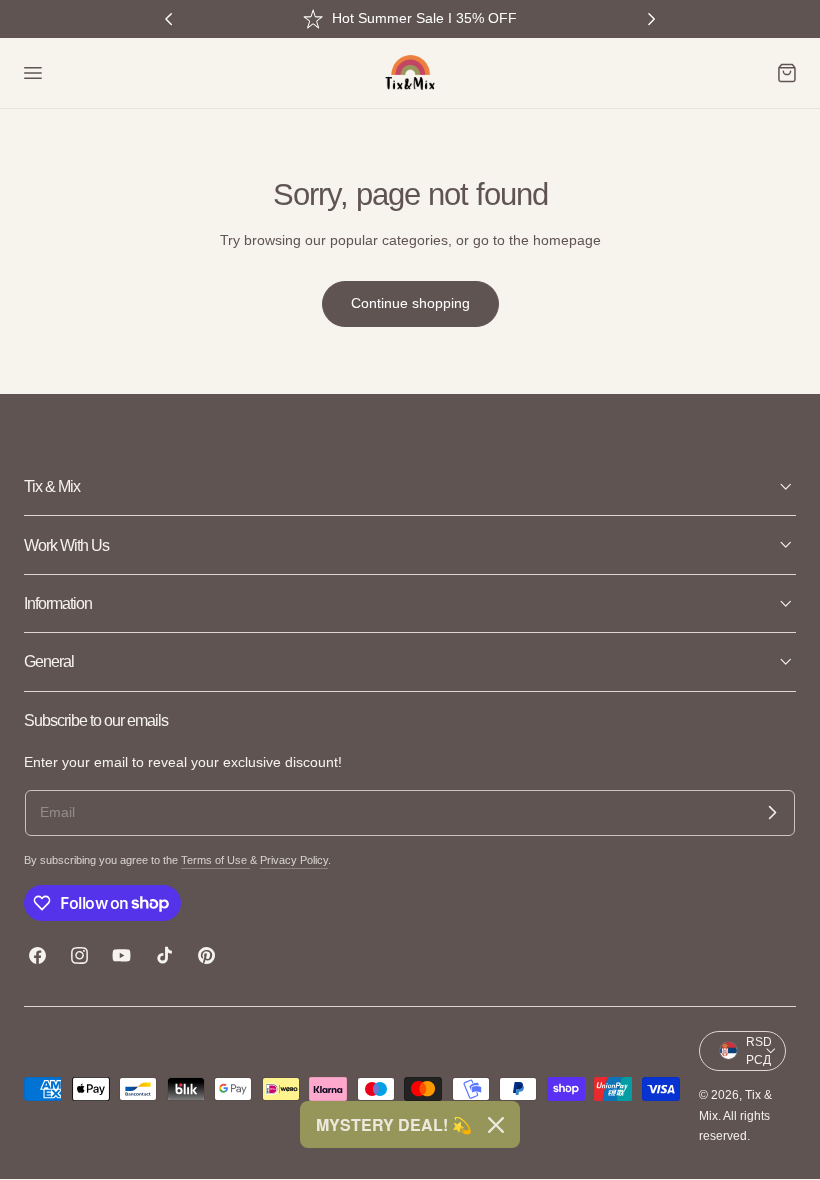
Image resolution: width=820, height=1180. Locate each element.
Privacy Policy (294, 860)
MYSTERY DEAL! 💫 (394, 1124)
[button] (32, 73)
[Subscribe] (772, 813)
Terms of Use (215, 860)
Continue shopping (410, 303)
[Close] (496, 1125)
